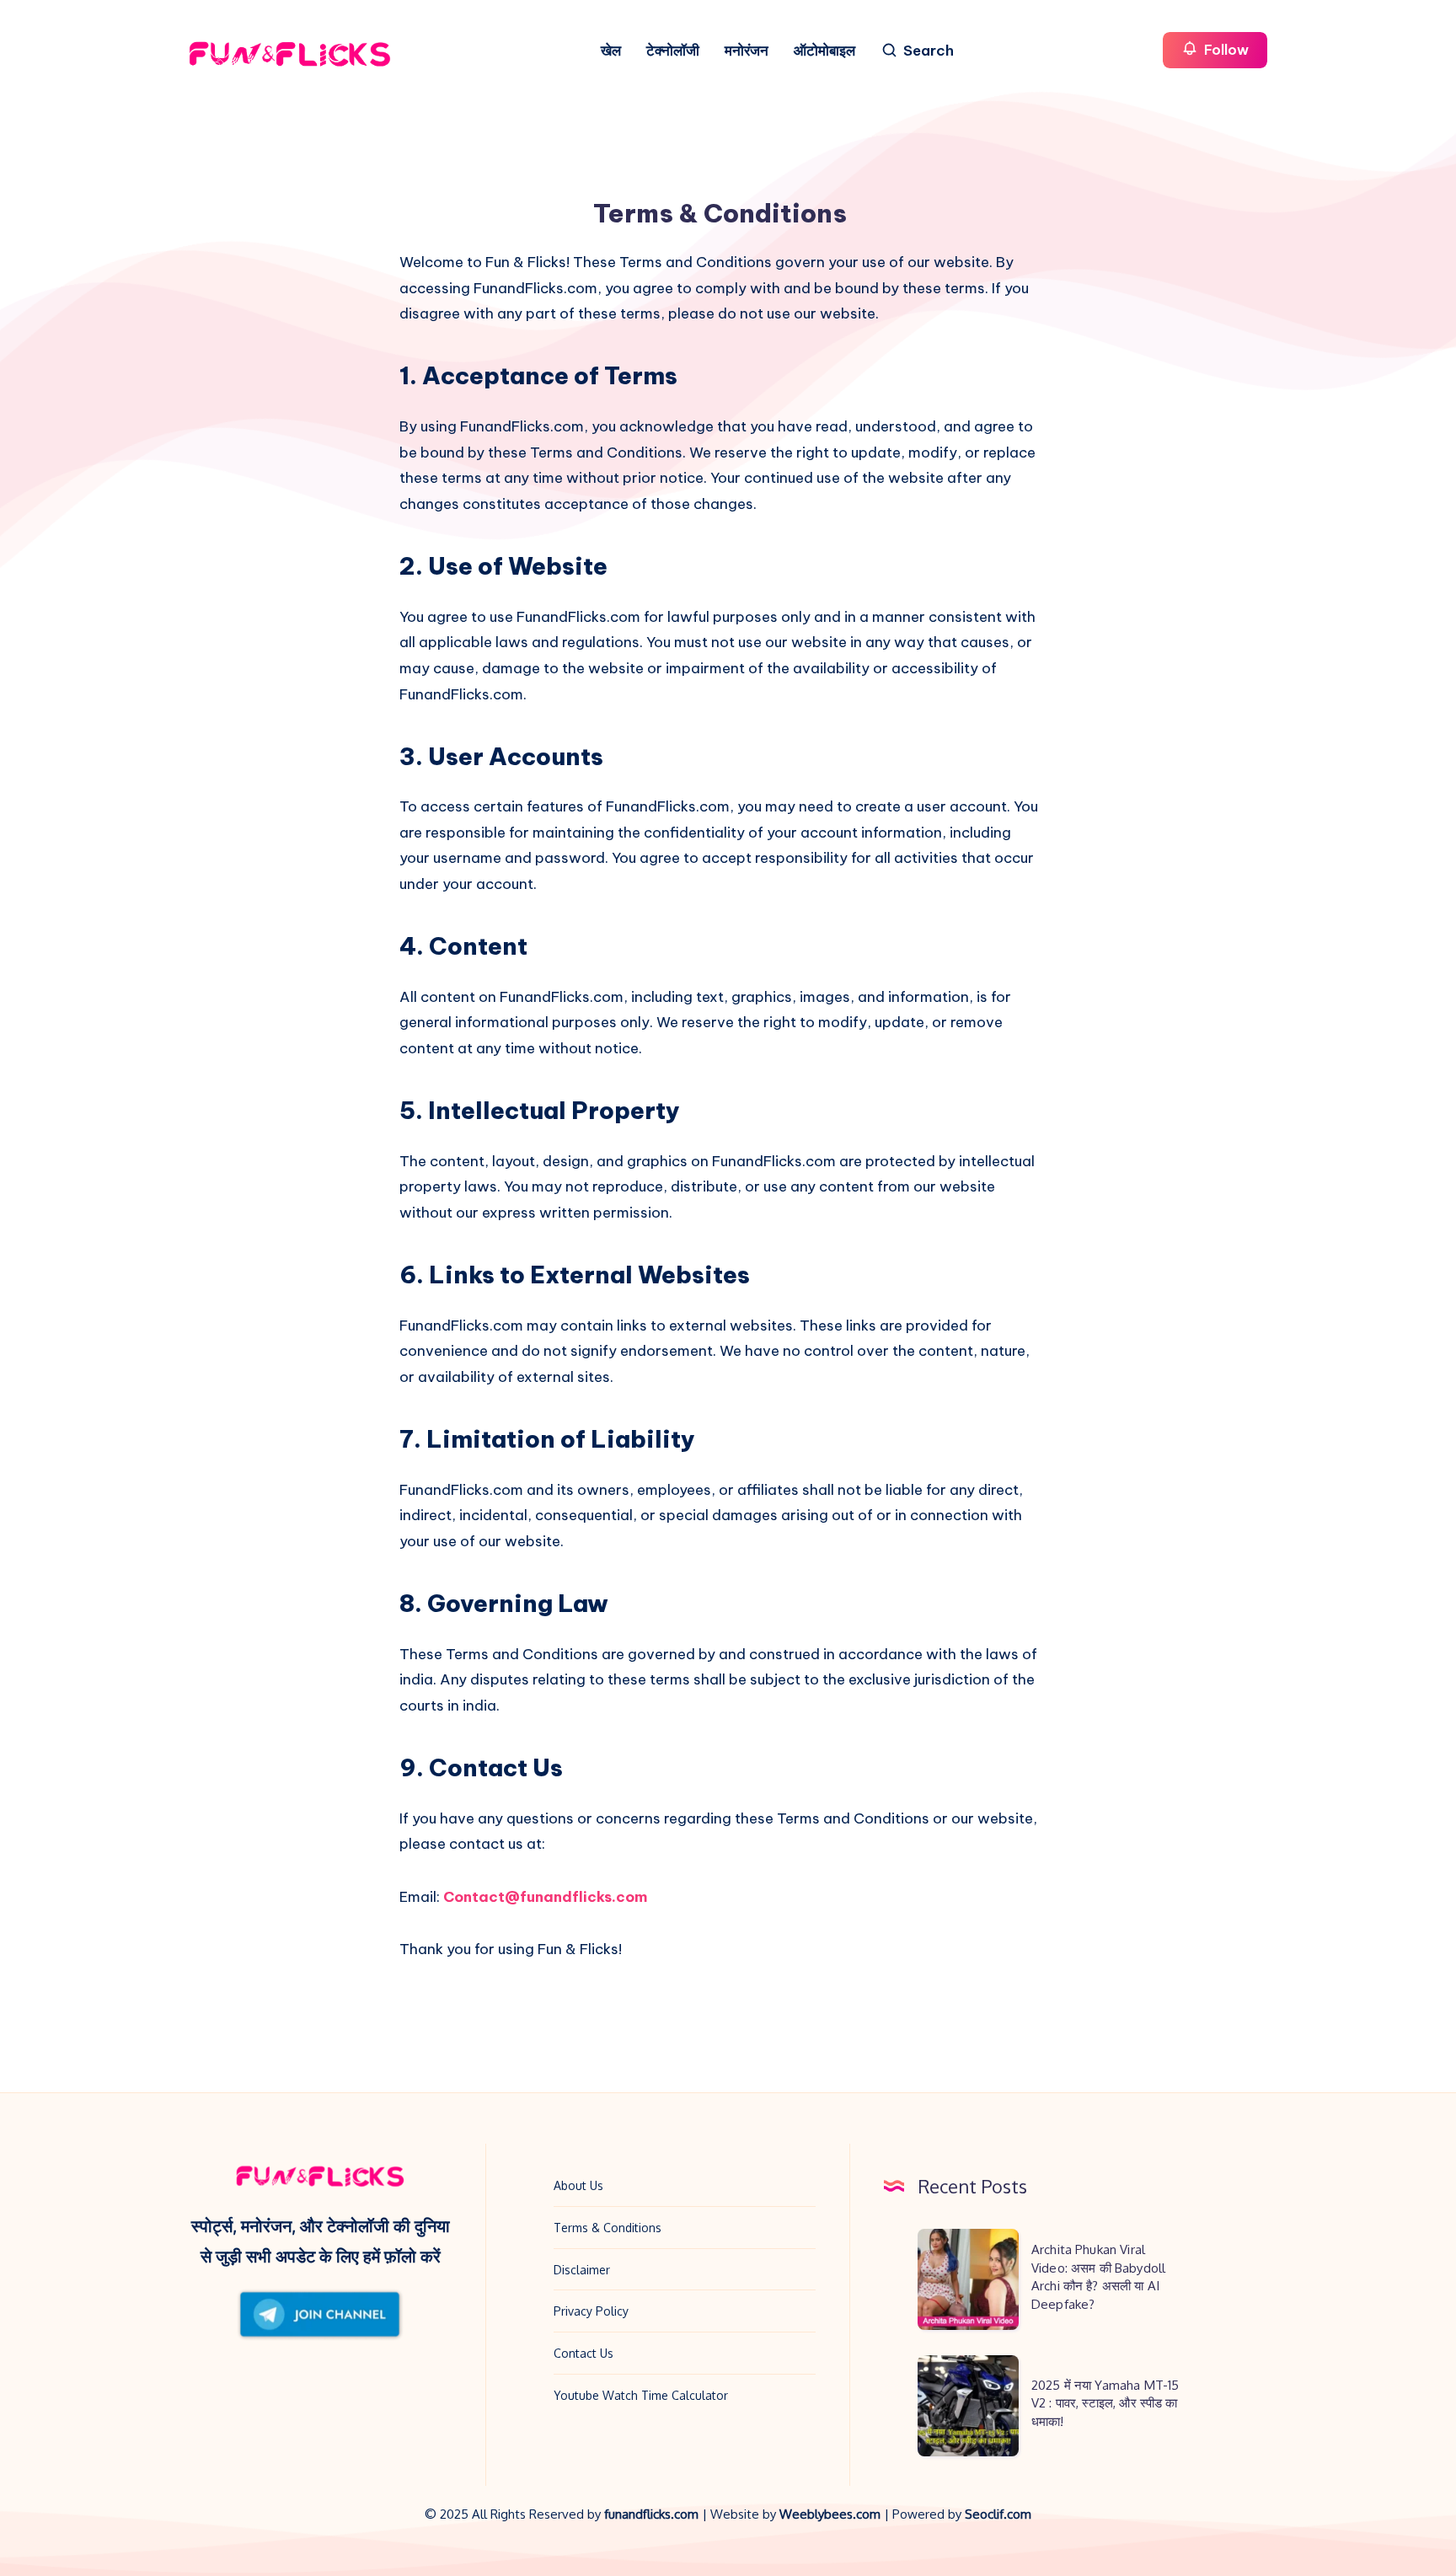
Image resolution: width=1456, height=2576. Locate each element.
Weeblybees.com (830, 2514)
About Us (578, 2185)
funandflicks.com (653, 2514)
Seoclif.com (998, 2514)
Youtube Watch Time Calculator (641, 2395)
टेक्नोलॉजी (673, 51)
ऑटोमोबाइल (824, 51)
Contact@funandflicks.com (545, 1897)
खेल (611, 51)
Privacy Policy (591, 2311)
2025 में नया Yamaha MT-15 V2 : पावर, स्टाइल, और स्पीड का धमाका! (1105, 2404)
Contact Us (583, 2353)
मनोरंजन (747, 51)
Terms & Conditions (608, 2228)
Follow (1225, 50)
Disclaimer (582, 2270)
